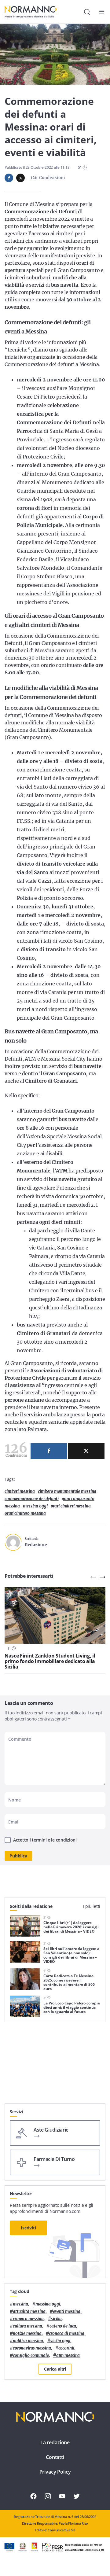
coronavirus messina (32, 2348)
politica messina (28, 2341)
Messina (12, 1506)
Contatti (55, 2457)
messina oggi (35, 1506)
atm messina (68, 2355)
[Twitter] (86, 1451)
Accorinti (66, 2348)
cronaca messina (28, 2319)
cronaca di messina (67, 2333)
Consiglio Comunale (31, 2355)
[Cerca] (87, 12)
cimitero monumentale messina (67, 1491)
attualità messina (29, 2311)
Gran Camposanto (78, 1499)
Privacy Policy (55, 2472)
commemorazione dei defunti (32, 1499)
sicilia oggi (60, 2341)
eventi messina (67, 2311)
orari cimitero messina (25, 1513)
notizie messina (27, 2333)
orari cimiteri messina (71, 1506)
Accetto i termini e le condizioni (45, 1840)
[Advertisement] (55, 2065)
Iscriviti (28, 2228)
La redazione (55, 2442)
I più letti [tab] (92, 1906)
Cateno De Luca (63, 2326)
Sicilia (56, 2319)
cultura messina (28, 2326)
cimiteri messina (20, 1491)
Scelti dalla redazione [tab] (31, 1906)
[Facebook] (49, 1451)
